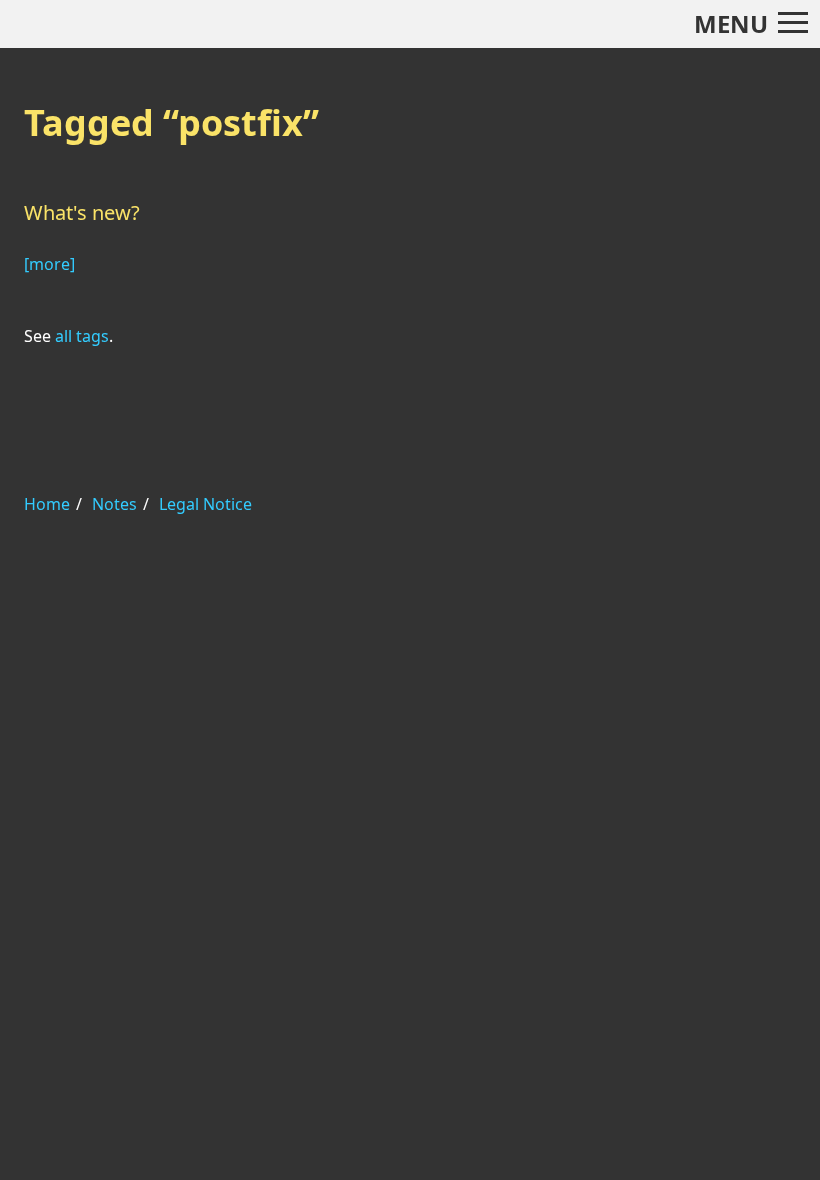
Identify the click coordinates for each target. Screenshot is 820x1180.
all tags (82, 336)
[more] (49, 264)
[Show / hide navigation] (793, 22)
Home (47, 504)
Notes (114, 504)
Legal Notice (205, 504)
